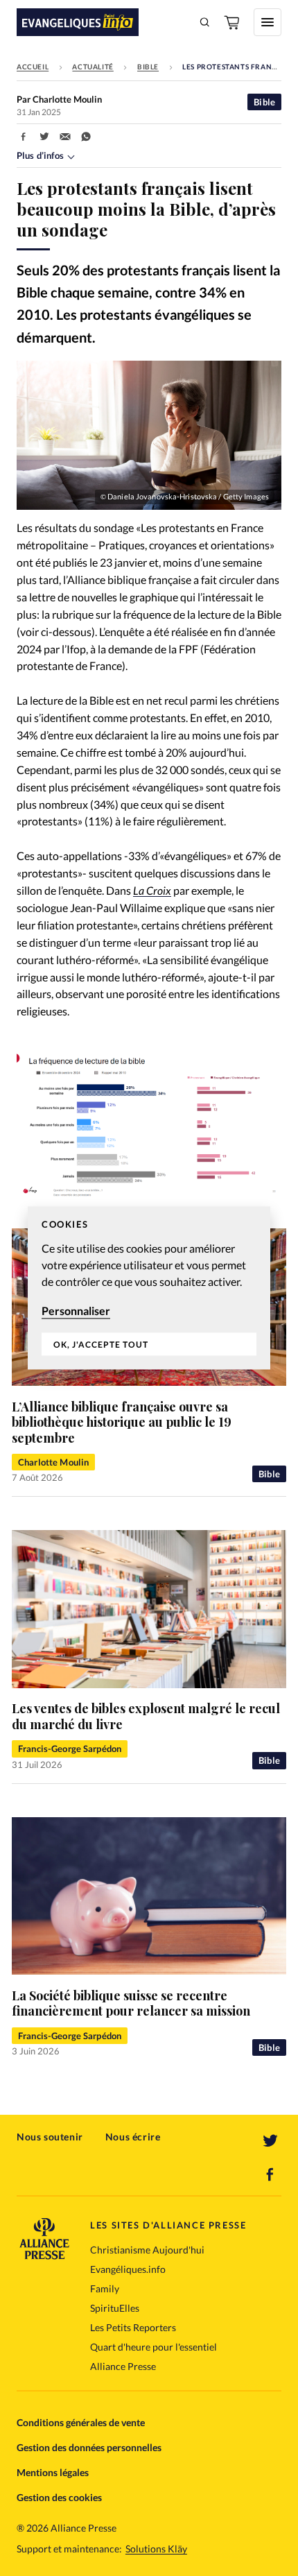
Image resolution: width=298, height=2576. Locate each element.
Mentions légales (53, 2472)
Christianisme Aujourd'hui (147, 2250)
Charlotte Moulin (53, 1462)
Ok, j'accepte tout (101, 1345)
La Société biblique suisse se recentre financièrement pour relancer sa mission (131, 2003)
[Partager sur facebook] (24, 137)
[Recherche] (205, 22)
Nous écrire (133, 2137)
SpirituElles (115, 2308)
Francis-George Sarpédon (70, 1749)
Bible (148, 67)
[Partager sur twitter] (44, 137)
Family (105, 2289)
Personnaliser (76, 1311)
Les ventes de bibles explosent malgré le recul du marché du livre (146, 1716)
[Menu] (268, 22)
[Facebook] (270, 2174)
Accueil (33, 67)
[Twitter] (270, 2141)
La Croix (152, 890)
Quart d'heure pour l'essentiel (154, 2347)
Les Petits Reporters (133, 2327)
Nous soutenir (50, 2137)
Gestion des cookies (59, 2497)
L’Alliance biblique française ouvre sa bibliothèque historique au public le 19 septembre (122, 1422)
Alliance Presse (123, 2366)
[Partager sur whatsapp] (86, 137)
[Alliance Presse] (44, 2255)
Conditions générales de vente (81, 2422)
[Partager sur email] (65, 137)
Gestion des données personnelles (89, 2447)
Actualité (93, 67)
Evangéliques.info (128, 2269)
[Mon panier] (233, 22)
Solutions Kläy (156, 2549)
